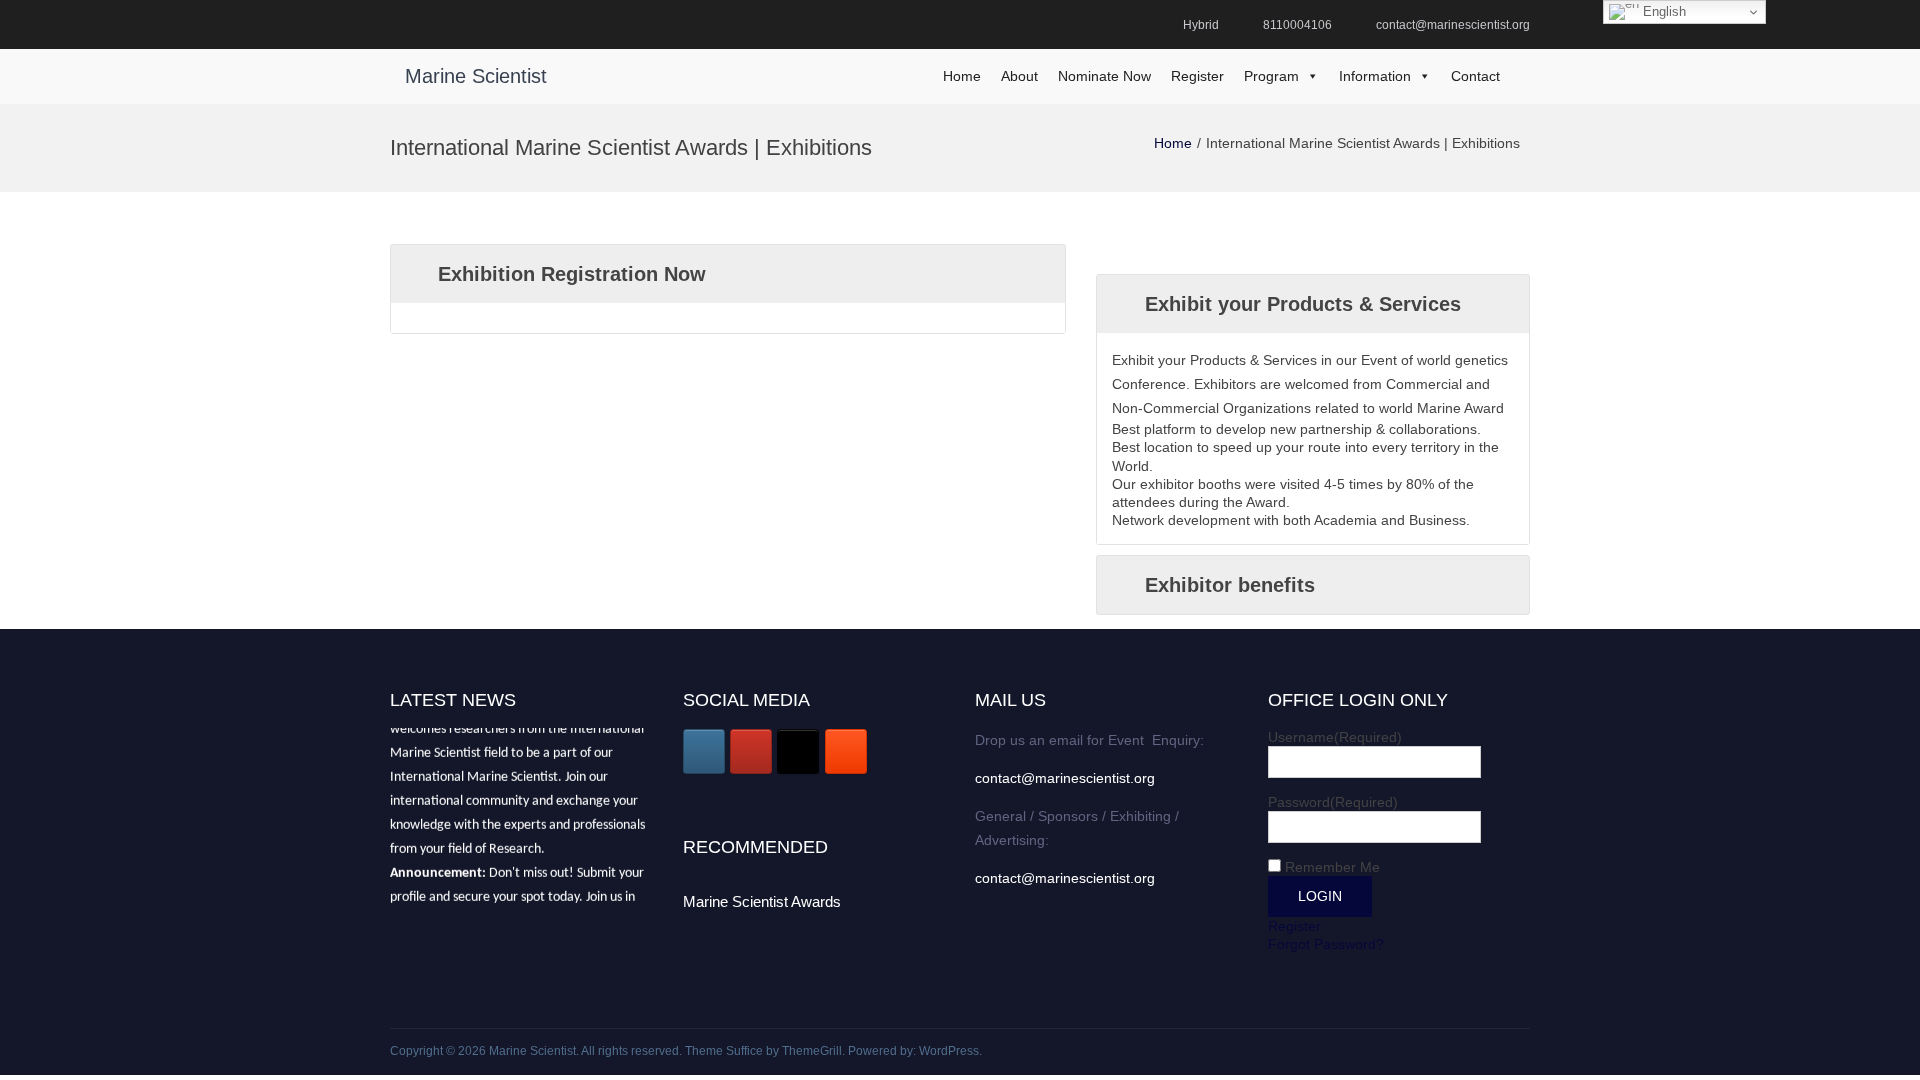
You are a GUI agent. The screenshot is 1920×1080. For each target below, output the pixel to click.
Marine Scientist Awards (762, 901)
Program (1271, 76)
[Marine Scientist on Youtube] (751, 751)
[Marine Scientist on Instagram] (704, 751)
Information (1375, 76)
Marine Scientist (476, 76)
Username (1335, 737)
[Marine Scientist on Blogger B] (846, 751)
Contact (1475, 76)
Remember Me (1332, 867)
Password (1333, 802)
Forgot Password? (1326, 944)
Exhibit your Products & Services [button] (1303, 304)
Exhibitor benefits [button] (1230, 585)
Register (1197, 76)
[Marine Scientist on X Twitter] (798, 751)
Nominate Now (1104, 76)
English (1662, 11)
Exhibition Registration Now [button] (572, 274)
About (1019, 76)
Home (962, 76)
